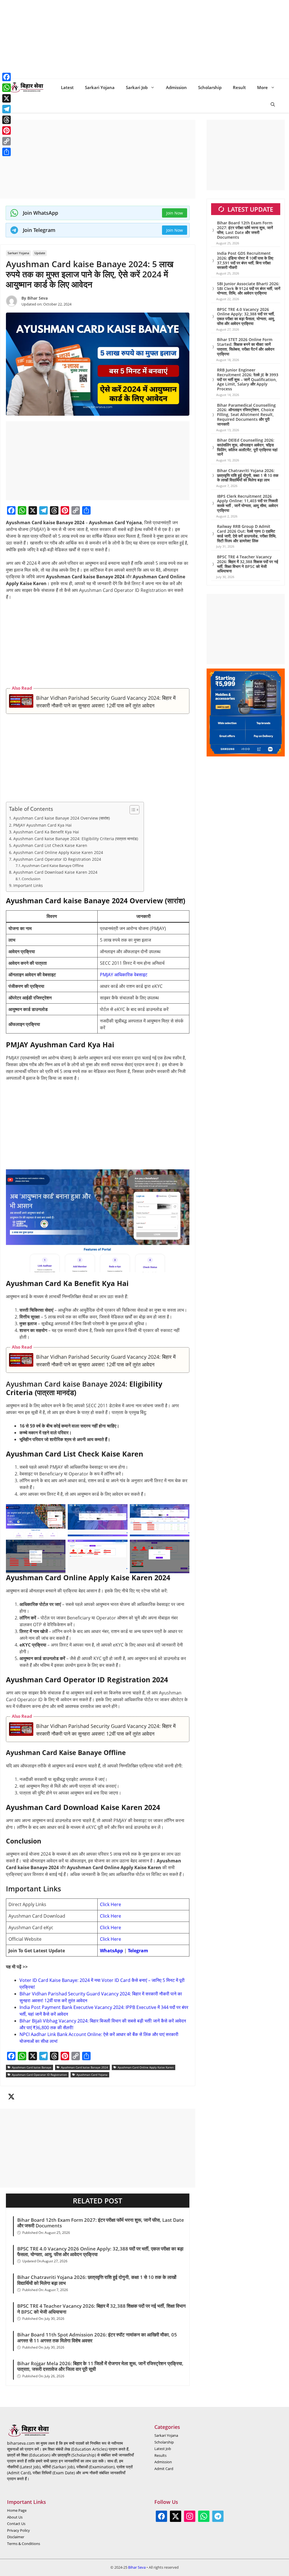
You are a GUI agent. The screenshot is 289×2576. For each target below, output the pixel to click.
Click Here (110, 1904)
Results (160, 2455)
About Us (15, 2517)
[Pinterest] (65, 510)
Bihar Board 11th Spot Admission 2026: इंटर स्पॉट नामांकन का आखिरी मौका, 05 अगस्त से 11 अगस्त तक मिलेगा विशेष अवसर (97, 2338)
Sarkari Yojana (100, 87)
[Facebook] (11, 510)
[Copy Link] (76, 510)
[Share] (86, 510)
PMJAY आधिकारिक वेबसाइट (124, 975)
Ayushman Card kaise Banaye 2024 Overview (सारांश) (62, 818)
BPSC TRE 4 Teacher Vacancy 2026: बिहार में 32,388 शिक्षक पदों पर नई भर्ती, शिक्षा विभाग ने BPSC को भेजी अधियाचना (101, 2309)
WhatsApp (111, 1951)
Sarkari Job (137, 87)
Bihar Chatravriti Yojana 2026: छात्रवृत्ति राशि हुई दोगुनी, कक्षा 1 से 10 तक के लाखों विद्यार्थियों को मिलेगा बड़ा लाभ (97, 2280)
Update (40, 253)
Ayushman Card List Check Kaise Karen (50, 845)
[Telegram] (43, 510)
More (262, 87)
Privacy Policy (18, 2530)
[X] (33, 510)
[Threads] (54, 510)
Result (239, 87)
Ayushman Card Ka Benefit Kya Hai (46, 832)
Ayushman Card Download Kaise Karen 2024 (55, 872)
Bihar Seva (38, 298)
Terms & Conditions (24, 2544)
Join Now (175, 213)
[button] (273, 104)
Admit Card (164, 2469)
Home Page (17, 2510)
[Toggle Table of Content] (132, 810)
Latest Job (163, 2449)
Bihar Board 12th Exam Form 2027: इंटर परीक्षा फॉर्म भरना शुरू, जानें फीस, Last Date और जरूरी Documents (101, 2223)
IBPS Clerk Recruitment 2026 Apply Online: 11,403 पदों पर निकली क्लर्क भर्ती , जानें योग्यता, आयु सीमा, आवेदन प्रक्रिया (248, 503)
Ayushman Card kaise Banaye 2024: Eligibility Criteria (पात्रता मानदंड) (76, 839)
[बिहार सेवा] (27, 87)
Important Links (28, 885)
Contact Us (16, 2524)
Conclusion (31, 879)
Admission (176, 87)
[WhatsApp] (22, 510)
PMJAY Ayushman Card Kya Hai (42, 825)
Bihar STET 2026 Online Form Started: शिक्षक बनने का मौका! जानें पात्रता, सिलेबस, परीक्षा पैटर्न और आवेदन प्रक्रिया (246, 347)
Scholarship (210, 87)
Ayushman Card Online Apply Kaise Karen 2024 (58, 852)
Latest (67, 87)
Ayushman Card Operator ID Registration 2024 (57, 859)
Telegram (138, 1951)
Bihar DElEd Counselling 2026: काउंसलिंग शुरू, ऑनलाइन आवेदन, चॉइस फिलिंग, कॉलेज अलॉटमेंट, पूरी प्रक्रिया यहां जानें (247, 447)
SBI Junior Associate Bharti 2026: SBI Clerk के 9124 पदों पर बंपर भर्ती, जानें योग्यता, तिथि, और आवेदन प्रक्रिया (249, 288)
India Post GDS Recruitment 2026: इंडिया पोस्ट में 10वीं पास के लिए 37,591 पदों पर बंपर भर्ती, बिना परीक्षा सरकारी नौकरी (245, 260)
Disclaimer (16, 2537)
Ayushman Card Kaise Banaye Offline (53, 866)
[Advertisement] (144, 39)
